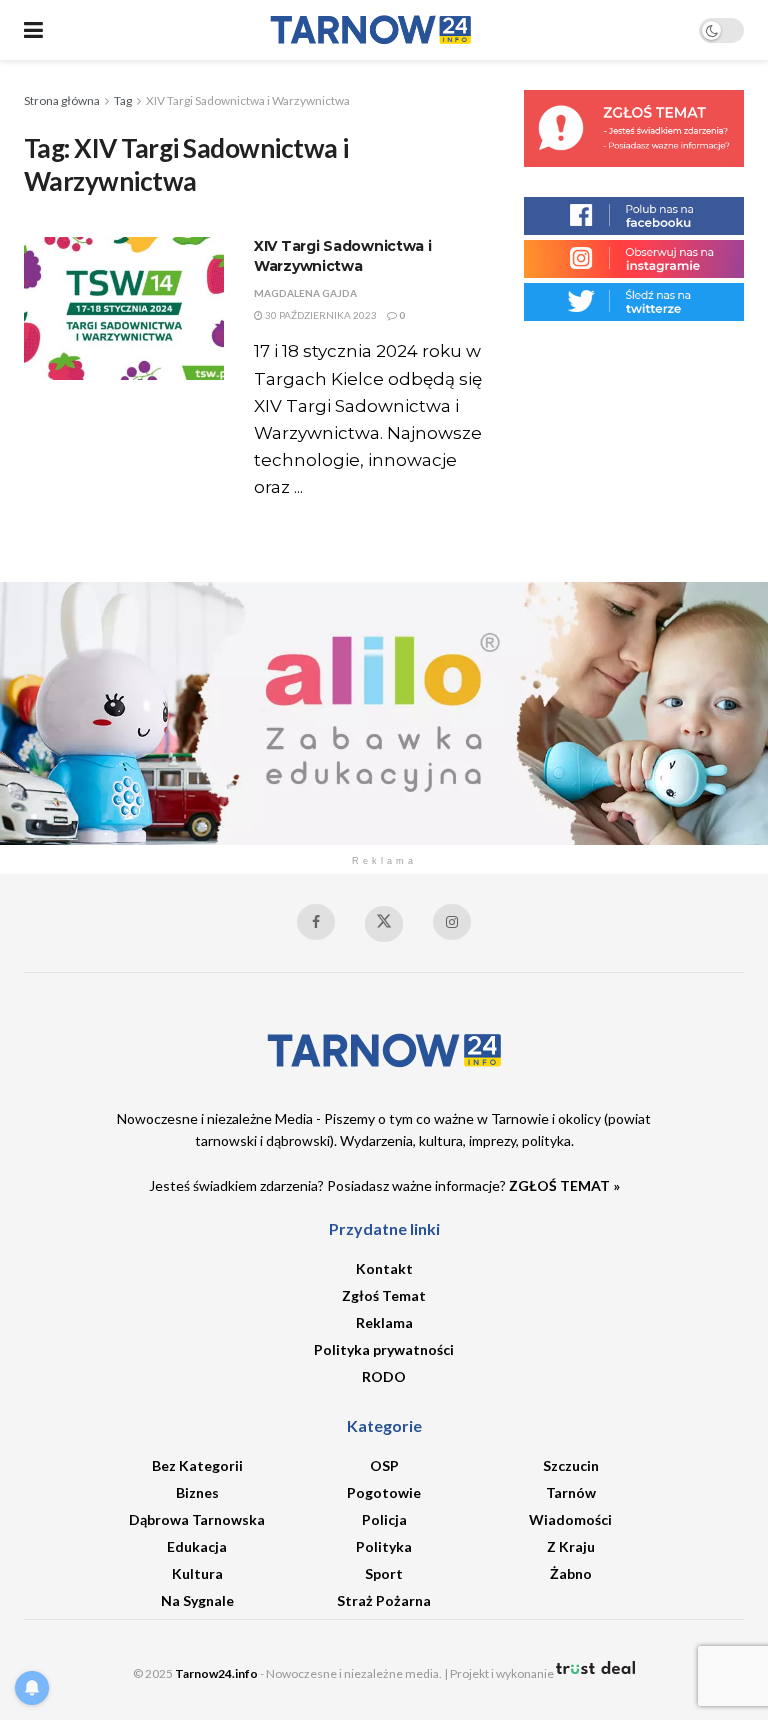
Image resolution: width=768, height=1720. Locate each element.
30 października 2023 (320, 315)
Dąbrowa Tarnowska (197, 1519)
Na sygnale (197, 1600)
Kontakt (384, 1268)
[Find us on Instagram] (452, 922)
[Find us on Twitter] (384, 924)
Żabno (571, 1573)
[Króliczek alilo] (384, 711)
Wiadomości (570, 1519)
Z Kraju (571, 1546)
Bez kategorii (197, 1465)
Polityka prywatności (384, 1349)
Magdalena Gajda (305, 293)
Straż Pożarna (384, 1600)
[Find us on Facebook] (316, 922)
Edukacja (197, 1546)
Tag (123, 100)
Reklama (384, 1322)
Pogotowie (384, 1492)
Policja (384, 1519)
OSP (384, 1465)
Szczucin (571, 1465)
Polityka (384, 1546)
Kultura (197, 1573)
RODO (384, 1376)
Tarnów (571, 1492)
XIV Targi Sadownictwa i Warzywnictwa (248, 100)
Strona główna (62, 100)
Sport (384, 1573)
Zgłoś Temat (384, 1295)
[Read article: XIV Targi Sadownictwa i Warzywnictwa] (124, 308)
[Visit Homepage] (371, 30)
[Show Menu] (33, 30)
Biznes (197, 1492)
